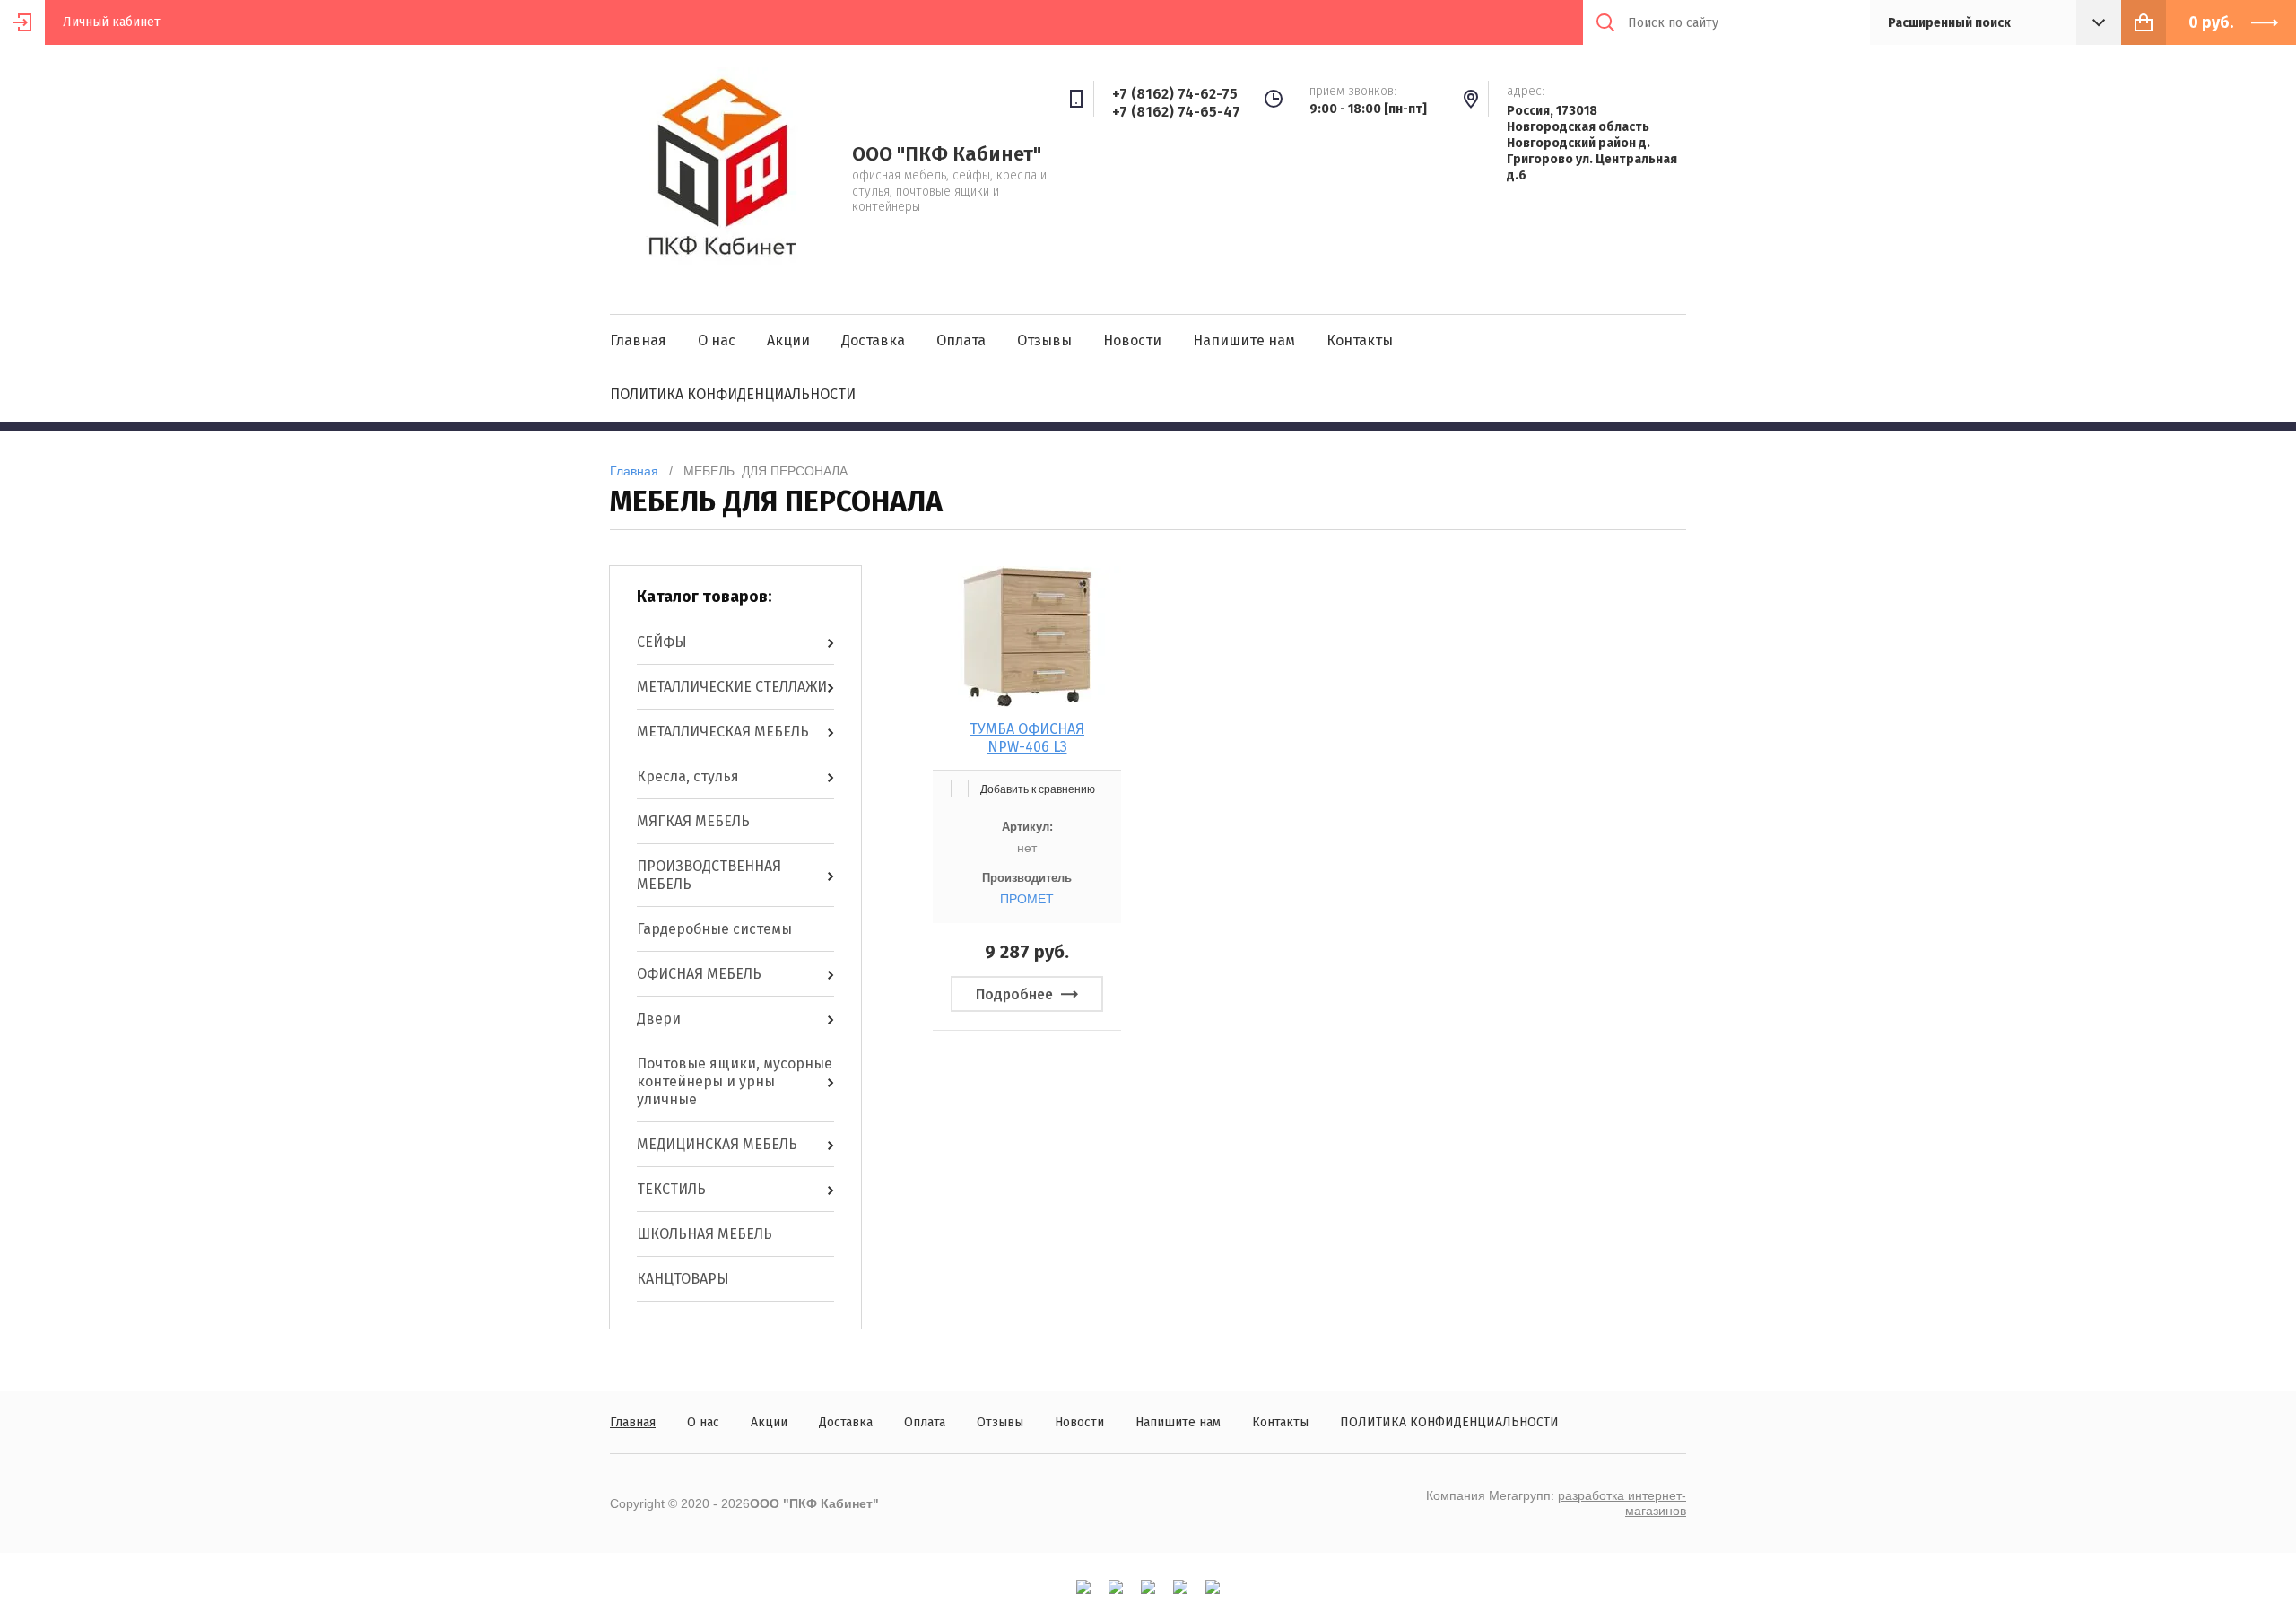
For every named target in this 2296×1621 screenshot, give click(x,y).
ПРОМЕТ (1027, 899)
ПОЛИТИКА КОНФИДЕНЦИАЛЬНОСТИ (733, 394)
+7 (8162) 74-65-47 (1176, 112)
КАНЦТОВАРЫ (683, 1279)
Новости (1132, 340)
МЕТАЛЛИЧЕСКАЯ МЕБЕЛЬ (723, 732)
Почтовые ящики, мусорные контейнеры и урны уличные (735, 1081)
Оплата (961, 340)
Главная (638, 340)
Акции (788, 340)
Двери (659, 1019)
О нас (717, 340)
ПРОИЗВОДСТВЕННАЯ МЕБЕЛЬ (709, 875)
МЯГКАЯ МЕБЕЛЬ (693, 821)
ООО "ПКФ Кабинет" (947, 154)
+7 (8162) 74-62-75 (1175, 94)
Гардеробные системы (714, 929)
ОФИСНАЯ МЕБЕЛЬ (699, 974)
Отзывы (1044, 340)
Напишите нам (1244, 340)
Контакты (1360, 340)
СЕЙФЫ (662, 642)
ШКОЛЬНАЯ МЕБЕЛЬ (704, 1234)
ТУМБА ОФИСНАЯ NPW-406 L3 (1027, 738)
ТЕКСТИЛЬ (671, 1189)
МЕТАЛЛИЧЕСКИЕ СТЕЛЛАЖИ (732, 687)
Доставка (873, 340)
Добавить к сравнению (1036, 789)
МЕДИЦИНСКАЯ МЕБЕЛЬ (717, 1144)
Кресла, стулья (688, 776)
